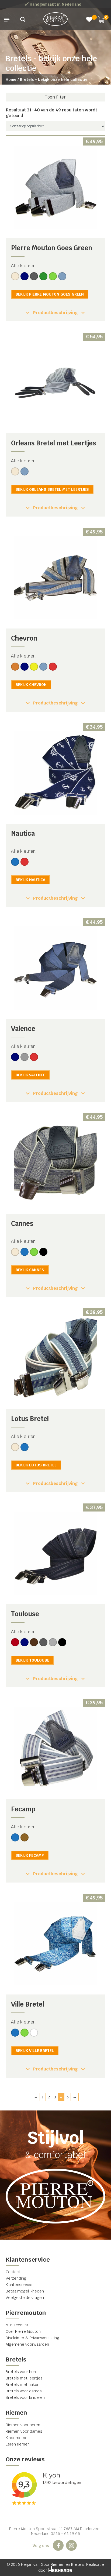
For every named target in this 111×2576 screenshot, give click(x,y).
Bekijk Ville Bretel (35, 2051)
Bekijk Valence (30, 1075)
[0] (101, 19)
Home (11, 79)
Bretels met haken (22, 2385)
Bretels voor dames (24, 2391)
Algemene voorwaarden (27, 2344)
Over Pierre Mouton (23, 2331)
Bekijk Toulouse (32, 1660)
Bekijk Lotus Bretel (36, 1465)
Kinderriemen (18, 2438)
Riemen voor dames (24, 2431)
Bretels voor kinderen (25, 2397)
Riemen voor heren (23, 2425)
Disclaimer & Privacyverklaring (32, 2338)
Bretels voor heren (23, 2372)
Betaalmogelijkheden (25, 2291)
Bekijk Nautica (30, 880)
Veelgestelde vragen (25, 2298)
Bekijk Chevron (31, 685)
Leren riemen (18, 2444)
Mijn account (17, 2325)
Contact (13, 2272)
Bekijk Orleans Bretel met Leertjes (52, 489)
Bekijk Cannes (30, 1270)
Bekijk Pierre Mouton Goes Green (50, 294)
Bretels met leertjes (24, 2378)
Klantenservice (19, 2285)
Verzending (16, 2278)
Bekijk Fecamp (30, 1855)
